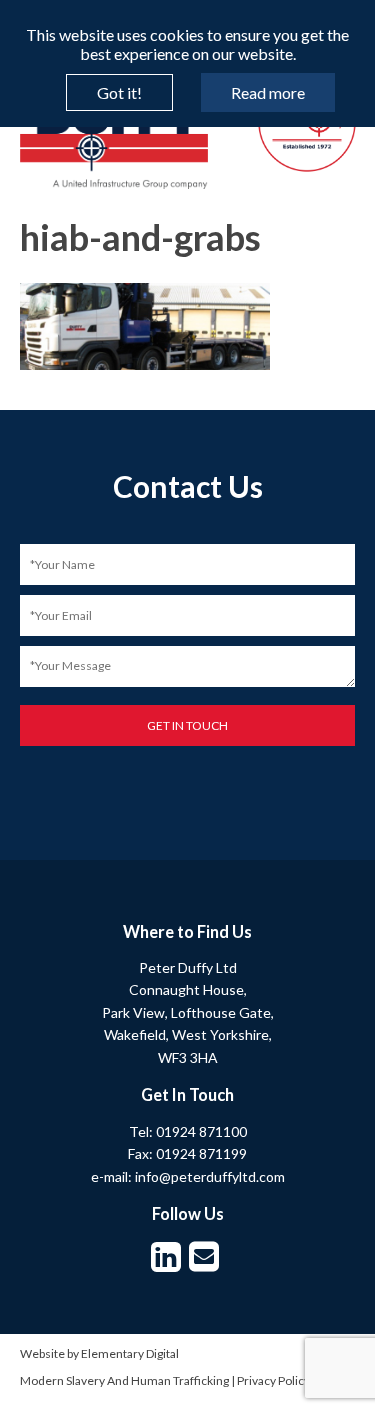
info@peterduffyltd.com (210, 1176)
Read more (268, 92)
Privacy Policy (273, 1380)
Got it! (119, 92)
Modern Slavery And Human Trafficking (124, 1380)
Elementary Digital (130, 1353)
